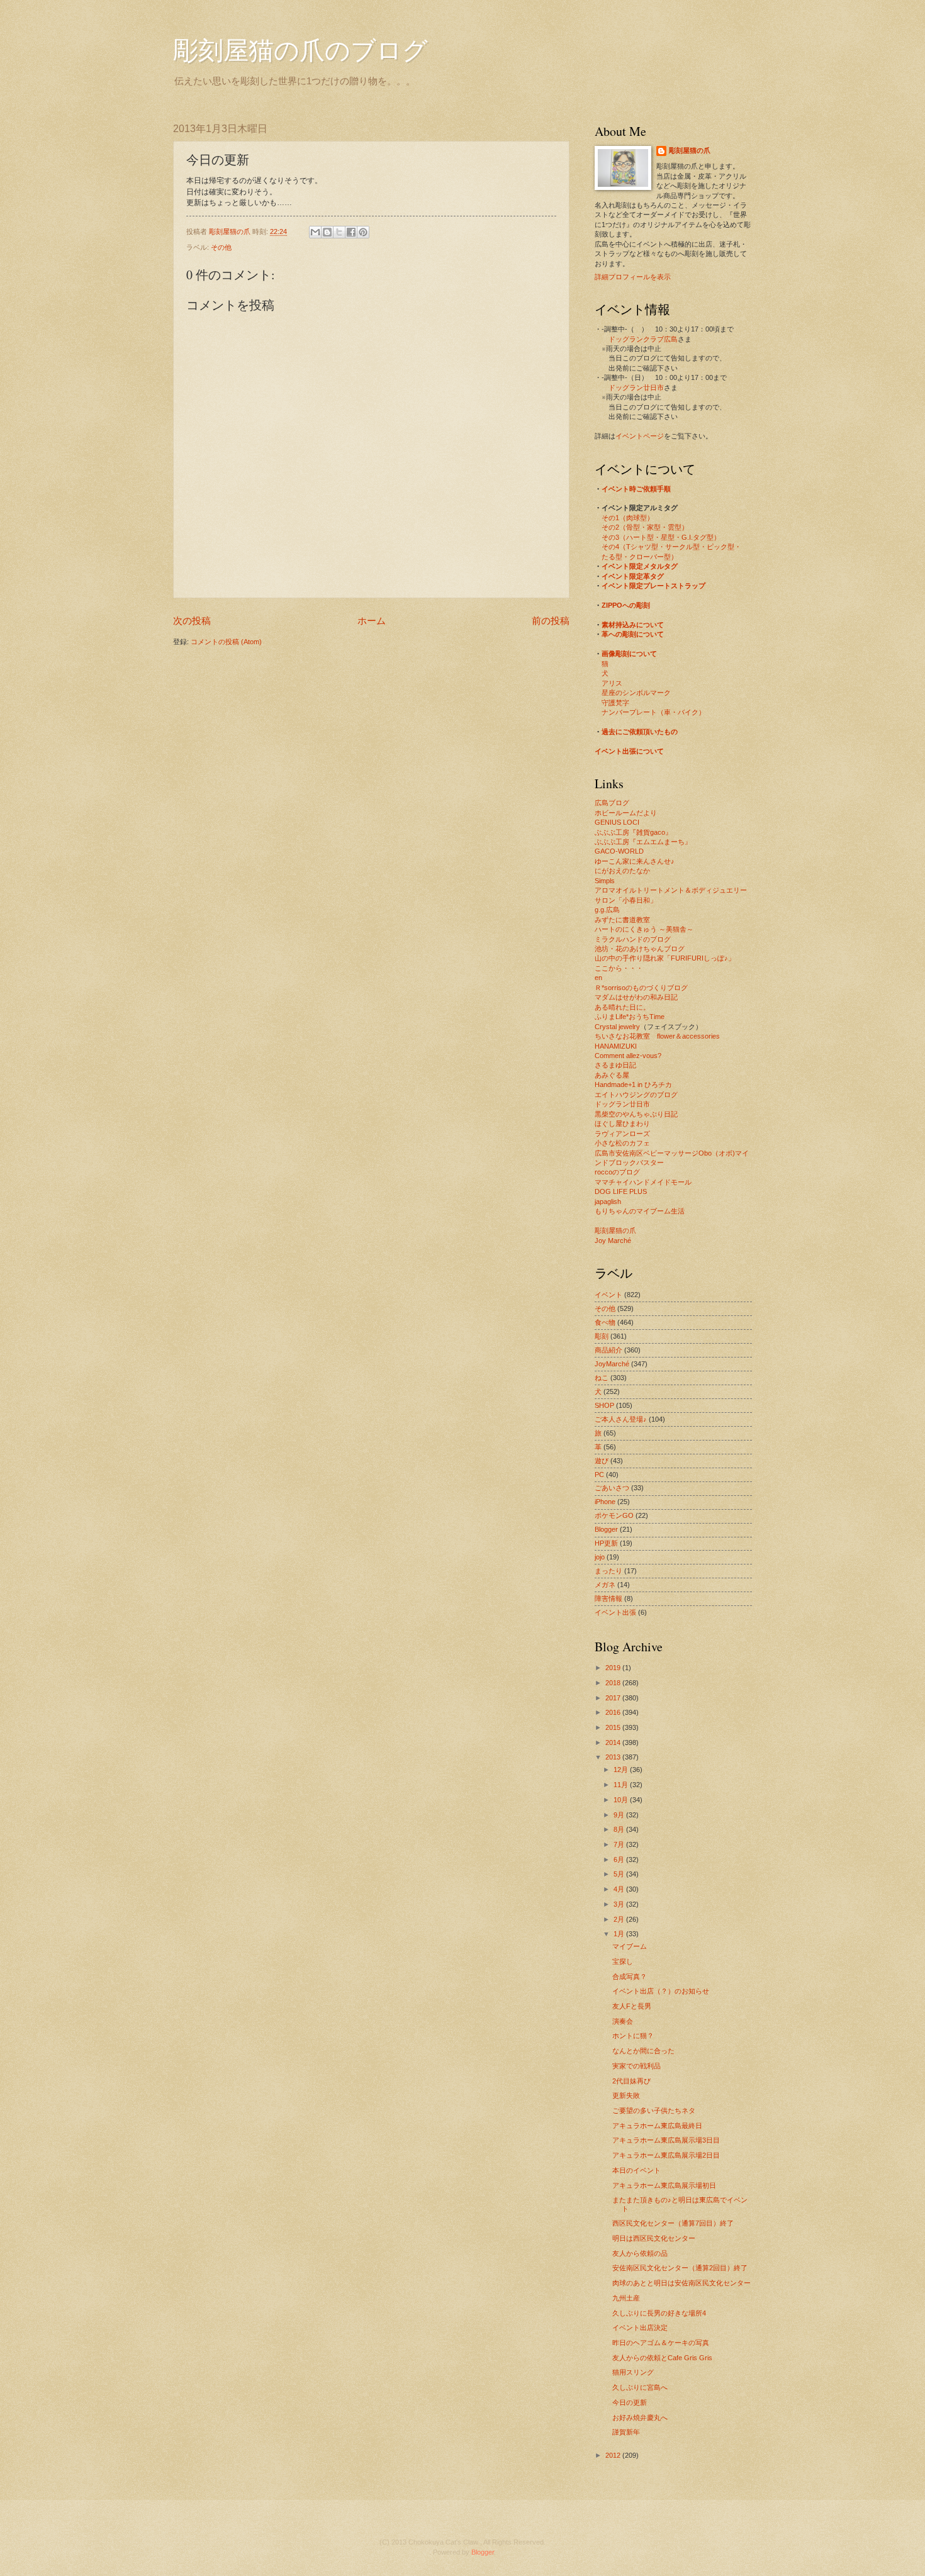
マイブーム (630, 1946)
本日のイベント (636, 2170)
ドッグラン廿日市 (636, 388)
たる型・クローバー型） (640, 557)
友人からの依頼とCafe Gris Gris (662, 2358)
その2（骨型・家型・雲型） (645, 527)
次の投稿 (192, 621)
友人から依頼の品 (640, 2253)
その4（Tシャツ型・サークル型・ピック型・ (671, 547)
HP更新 (606, 1543)
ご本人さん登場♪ (621, 1419)
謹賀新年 (626, 2432)
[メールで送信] (315, 232)
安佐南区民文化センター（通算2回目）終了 (680, 2268)
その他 (221, 247)
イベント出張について (629, 751)
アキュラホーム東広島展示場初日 (664, 2185)
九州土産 (626, 2298)
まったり (608, 1571)
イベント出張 (615, 1612)
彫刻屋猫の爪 (231, 231)
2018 (614, 1683)
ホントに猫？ (633, 2036)
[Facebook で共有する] (351, 232)
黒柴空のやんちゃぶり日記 (636, 1114)
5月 (620, 1874)
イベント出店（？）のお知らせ (661, 1991)
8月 (620, 1829)
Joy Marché (613, 1241)
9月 (620, 1815)
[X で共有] (339, 232)
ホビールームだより (626, 813)
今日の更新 (630, 2402)
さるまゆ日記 (615, 1065)
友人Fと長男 (632, 2006)
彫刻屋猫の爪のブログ (300, 49)
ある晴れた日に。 (622, 1007)
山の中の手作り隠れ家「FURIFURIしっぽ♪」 (665, 958)
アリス (612, 683)
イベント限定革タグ (633, 576)
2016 (614, 1712)
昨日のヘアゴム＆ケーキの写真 (661, 2343)
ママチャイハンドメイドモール (643, 1182)
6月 (620, 1860)
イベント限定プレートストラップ (653, 586)
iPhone (605, 1502)
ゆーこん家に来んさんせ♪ (635, 861)
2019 (614, 1668)
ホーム (372, 621)
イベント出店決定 (640, 2328)
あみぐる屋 (612, 1075)
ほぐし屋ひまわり (622, 1124)
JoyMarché (612, 1364)
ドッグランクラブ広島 (643, 339)
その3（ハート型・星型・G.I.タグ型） (661, 537)
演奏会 (623, 2021)
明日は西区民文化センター (654, 2238)
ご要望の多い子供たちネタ (654, 2110)
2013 (614, 1757)
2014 (614, 1742)
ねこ (602, 1378)
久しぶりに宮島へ (640, 2387)
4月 (620, 1889)
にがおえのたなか (622, 871)
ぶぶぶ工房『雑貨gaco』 (633, 832)
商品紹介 (608, 1350)
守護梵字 (615, 703)
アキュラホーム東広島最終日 (657, 2126)
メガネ (605, 1585)
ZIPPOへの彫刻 (626, 605)
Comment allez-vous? (628, 1056)
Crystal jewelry (617, 1027)
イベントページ (640, 436)
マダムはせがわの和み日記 (636, 997)
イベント (608, 1295)
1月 (620, 1934)
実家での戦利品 (636, 2066)
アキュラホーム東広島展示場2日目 (666, 2155)
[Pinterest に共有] (363, 232)
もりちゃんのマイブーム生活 (640, 1211)
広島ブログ (612, 803)
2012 (614, 2455)
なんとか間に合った (643, 2051)
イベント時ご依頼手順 (636, 489)
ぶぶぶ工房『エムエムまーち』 (643, 842)
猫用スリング (633, 2372)
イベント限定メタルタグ (640, 566)
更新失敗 (626, 2095)
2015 (614, 1727)
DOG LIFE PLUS (621, 1191)
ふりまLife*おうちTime (630, 1017)
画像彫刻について (629, 654)
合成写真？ (630, 1977)
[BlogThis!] (327, 232)
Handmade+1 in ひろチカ (633, 1084)
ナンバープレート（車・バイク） (653, 712)
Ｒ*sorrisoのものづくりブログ (641, 988)
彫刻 (602, 1336)
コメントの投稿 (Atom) (226, 642)
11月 (622, 1785)
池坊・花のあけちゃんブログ (640, 949)
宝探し (623, 1961)
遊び (602, 1461)
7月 (620, 1844)
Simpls (605, 881)
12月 (622, 1770)
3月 (620, 1904)
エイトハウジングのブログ (636, 1095)
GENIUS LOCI (617, 822)
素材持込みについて (633, 625)
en (598, 978)
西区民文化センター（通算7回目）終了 (673, 2223)
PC (599, 1475)
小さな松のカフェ (622, 1143)
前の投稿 (551, 621)
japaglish (608, 1202)
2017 (614, 1698)
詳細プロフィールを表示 (633, 277)
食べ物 (605, 1322)
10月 (622, 1800)
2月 (620, 1919)
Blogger (606, 1529)
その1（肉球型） (628, 518)
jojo (600, 1557)
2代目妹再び (631, 2081)
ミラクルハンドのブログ (633, 939)
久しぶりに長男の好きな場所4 (659, 2313)
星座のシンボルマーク (636, 693)
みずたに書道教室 (622, 920)
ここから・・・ (619, 968)
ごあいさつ (612, 1488)
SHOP (604, 1405)
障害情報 (608, 1598)
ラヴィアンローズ (622, 1134)
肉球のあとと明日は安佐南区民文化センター (681, 2283)
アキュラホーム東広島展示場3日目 (666, 2140)
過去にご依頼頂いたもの (640, 732)
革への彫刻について (633, 634)
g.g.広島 (607, 910)
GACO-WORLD (619, 851)
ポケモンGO (614, 1515)
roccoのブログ (617, 1172)
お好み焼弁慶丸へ (640, 2417)
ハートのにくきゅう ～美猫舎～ (644, 929)
